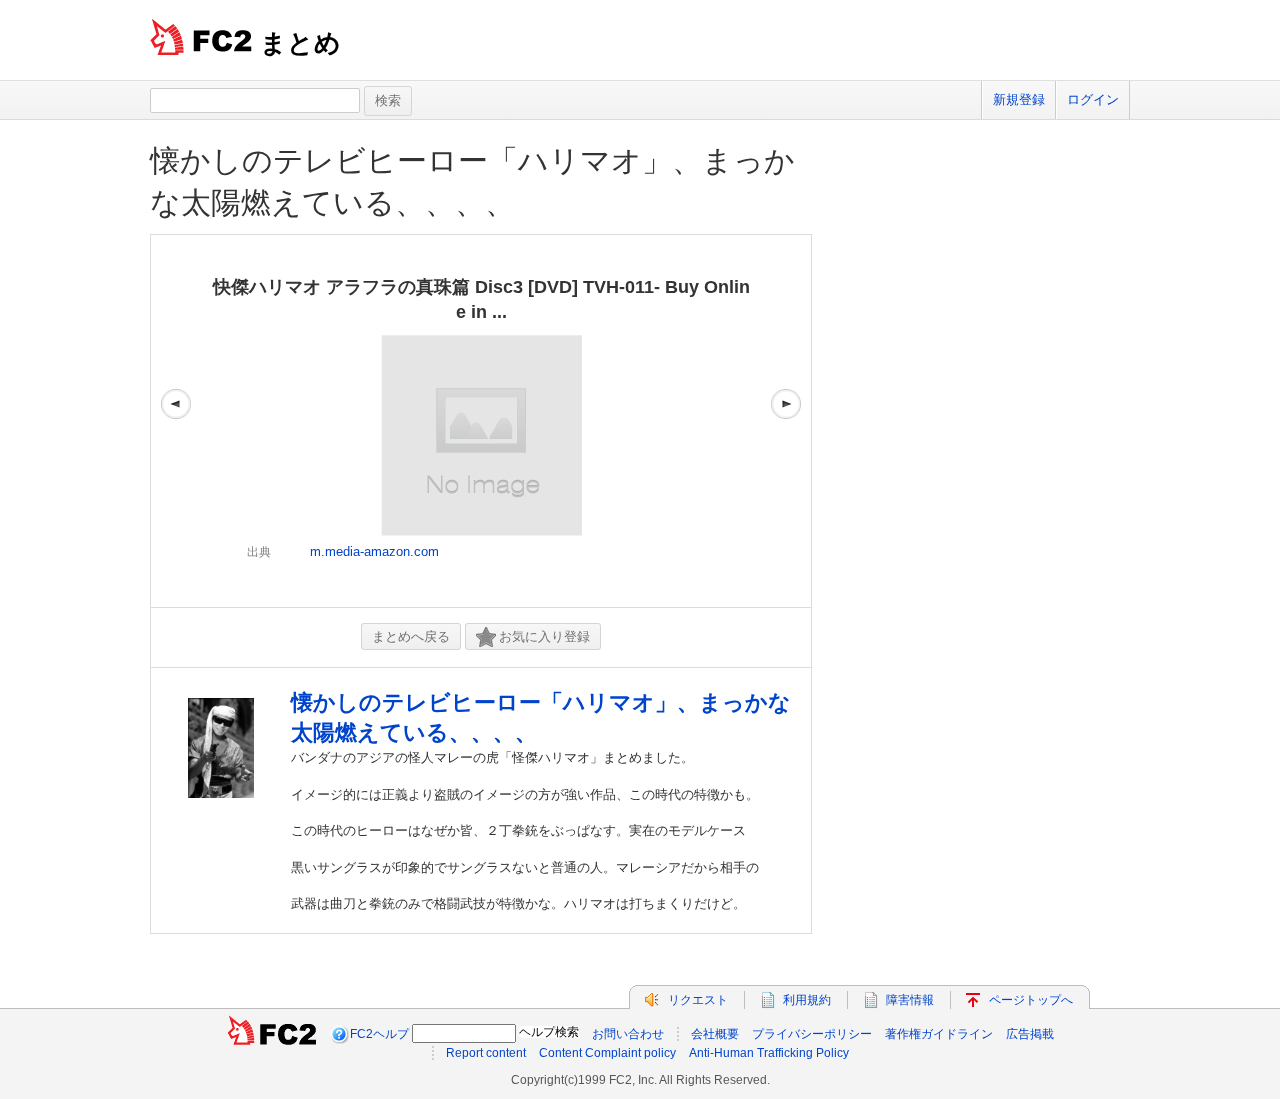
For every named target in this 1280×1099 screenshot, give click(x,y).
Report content (486, 1053)
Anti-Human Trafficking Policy (769, 1053)
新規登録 (1019, 99)
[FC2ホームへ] (272, 1034)
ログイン (1093, 99)
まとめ (300, 43)
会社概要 (715, 1034)
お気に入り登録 (544, 636)
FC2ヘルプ (379, 1034)
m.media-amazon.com (374, 551)
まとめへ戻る (411, 636)
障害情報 (910, 1000)
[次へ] (786, 421)
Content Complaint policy (607, 1053)
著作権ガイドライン (939, 1034)
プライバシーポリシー (812, 1034)
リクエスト (698, 1000)
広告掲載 (1030, 1034)
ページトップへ (1031, 1000)
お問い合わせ (628, 1034)
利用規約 (807, 1000)
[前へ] (176, 421)
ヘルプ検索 (549, 1032)
